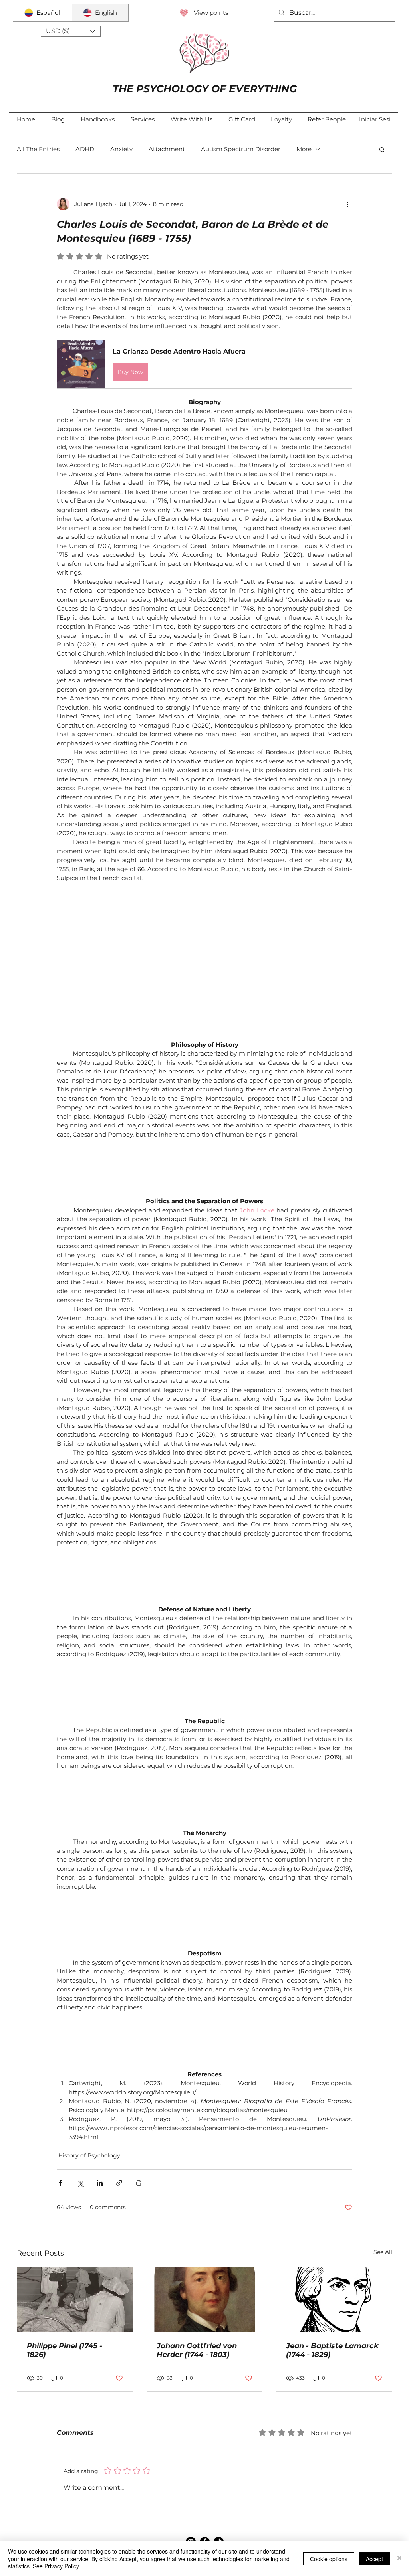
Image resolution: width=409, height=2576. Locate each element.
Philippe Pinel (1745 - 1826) (65, 2262)
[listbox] (71, 31)
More (304, 149)
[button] (71, 31)
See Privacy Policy (56, 2566)
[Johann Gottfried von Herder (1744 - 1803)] (205, 2211)
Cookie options (329, 2559)
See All (383, 2163)
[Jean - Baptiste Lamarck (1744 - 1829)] (334, 2211)
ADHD (85, 149)
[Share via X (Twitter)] (80, 2094)
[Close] (399, 2559)
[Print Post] (139, 2094)
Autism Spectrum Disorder (241, 149)
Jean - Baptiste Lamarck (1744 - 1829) (332, 2262)
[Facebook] (205, 2453)
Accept (374, 2559)
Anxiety (121, 149)
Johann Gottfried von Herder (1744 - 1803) (197, 2262)
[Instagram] (191, 2453)
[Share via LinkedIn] (100, 2094)
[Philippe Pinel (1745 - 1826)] (75, 2211)
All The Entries (38, 149)
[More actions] (347, 204)
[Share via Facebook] (61, 2094)
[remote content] (204, 912)
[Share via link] (119, 2094)
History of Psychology (89, 2067)
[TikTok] (219, 2453)
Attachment (167, 149)
